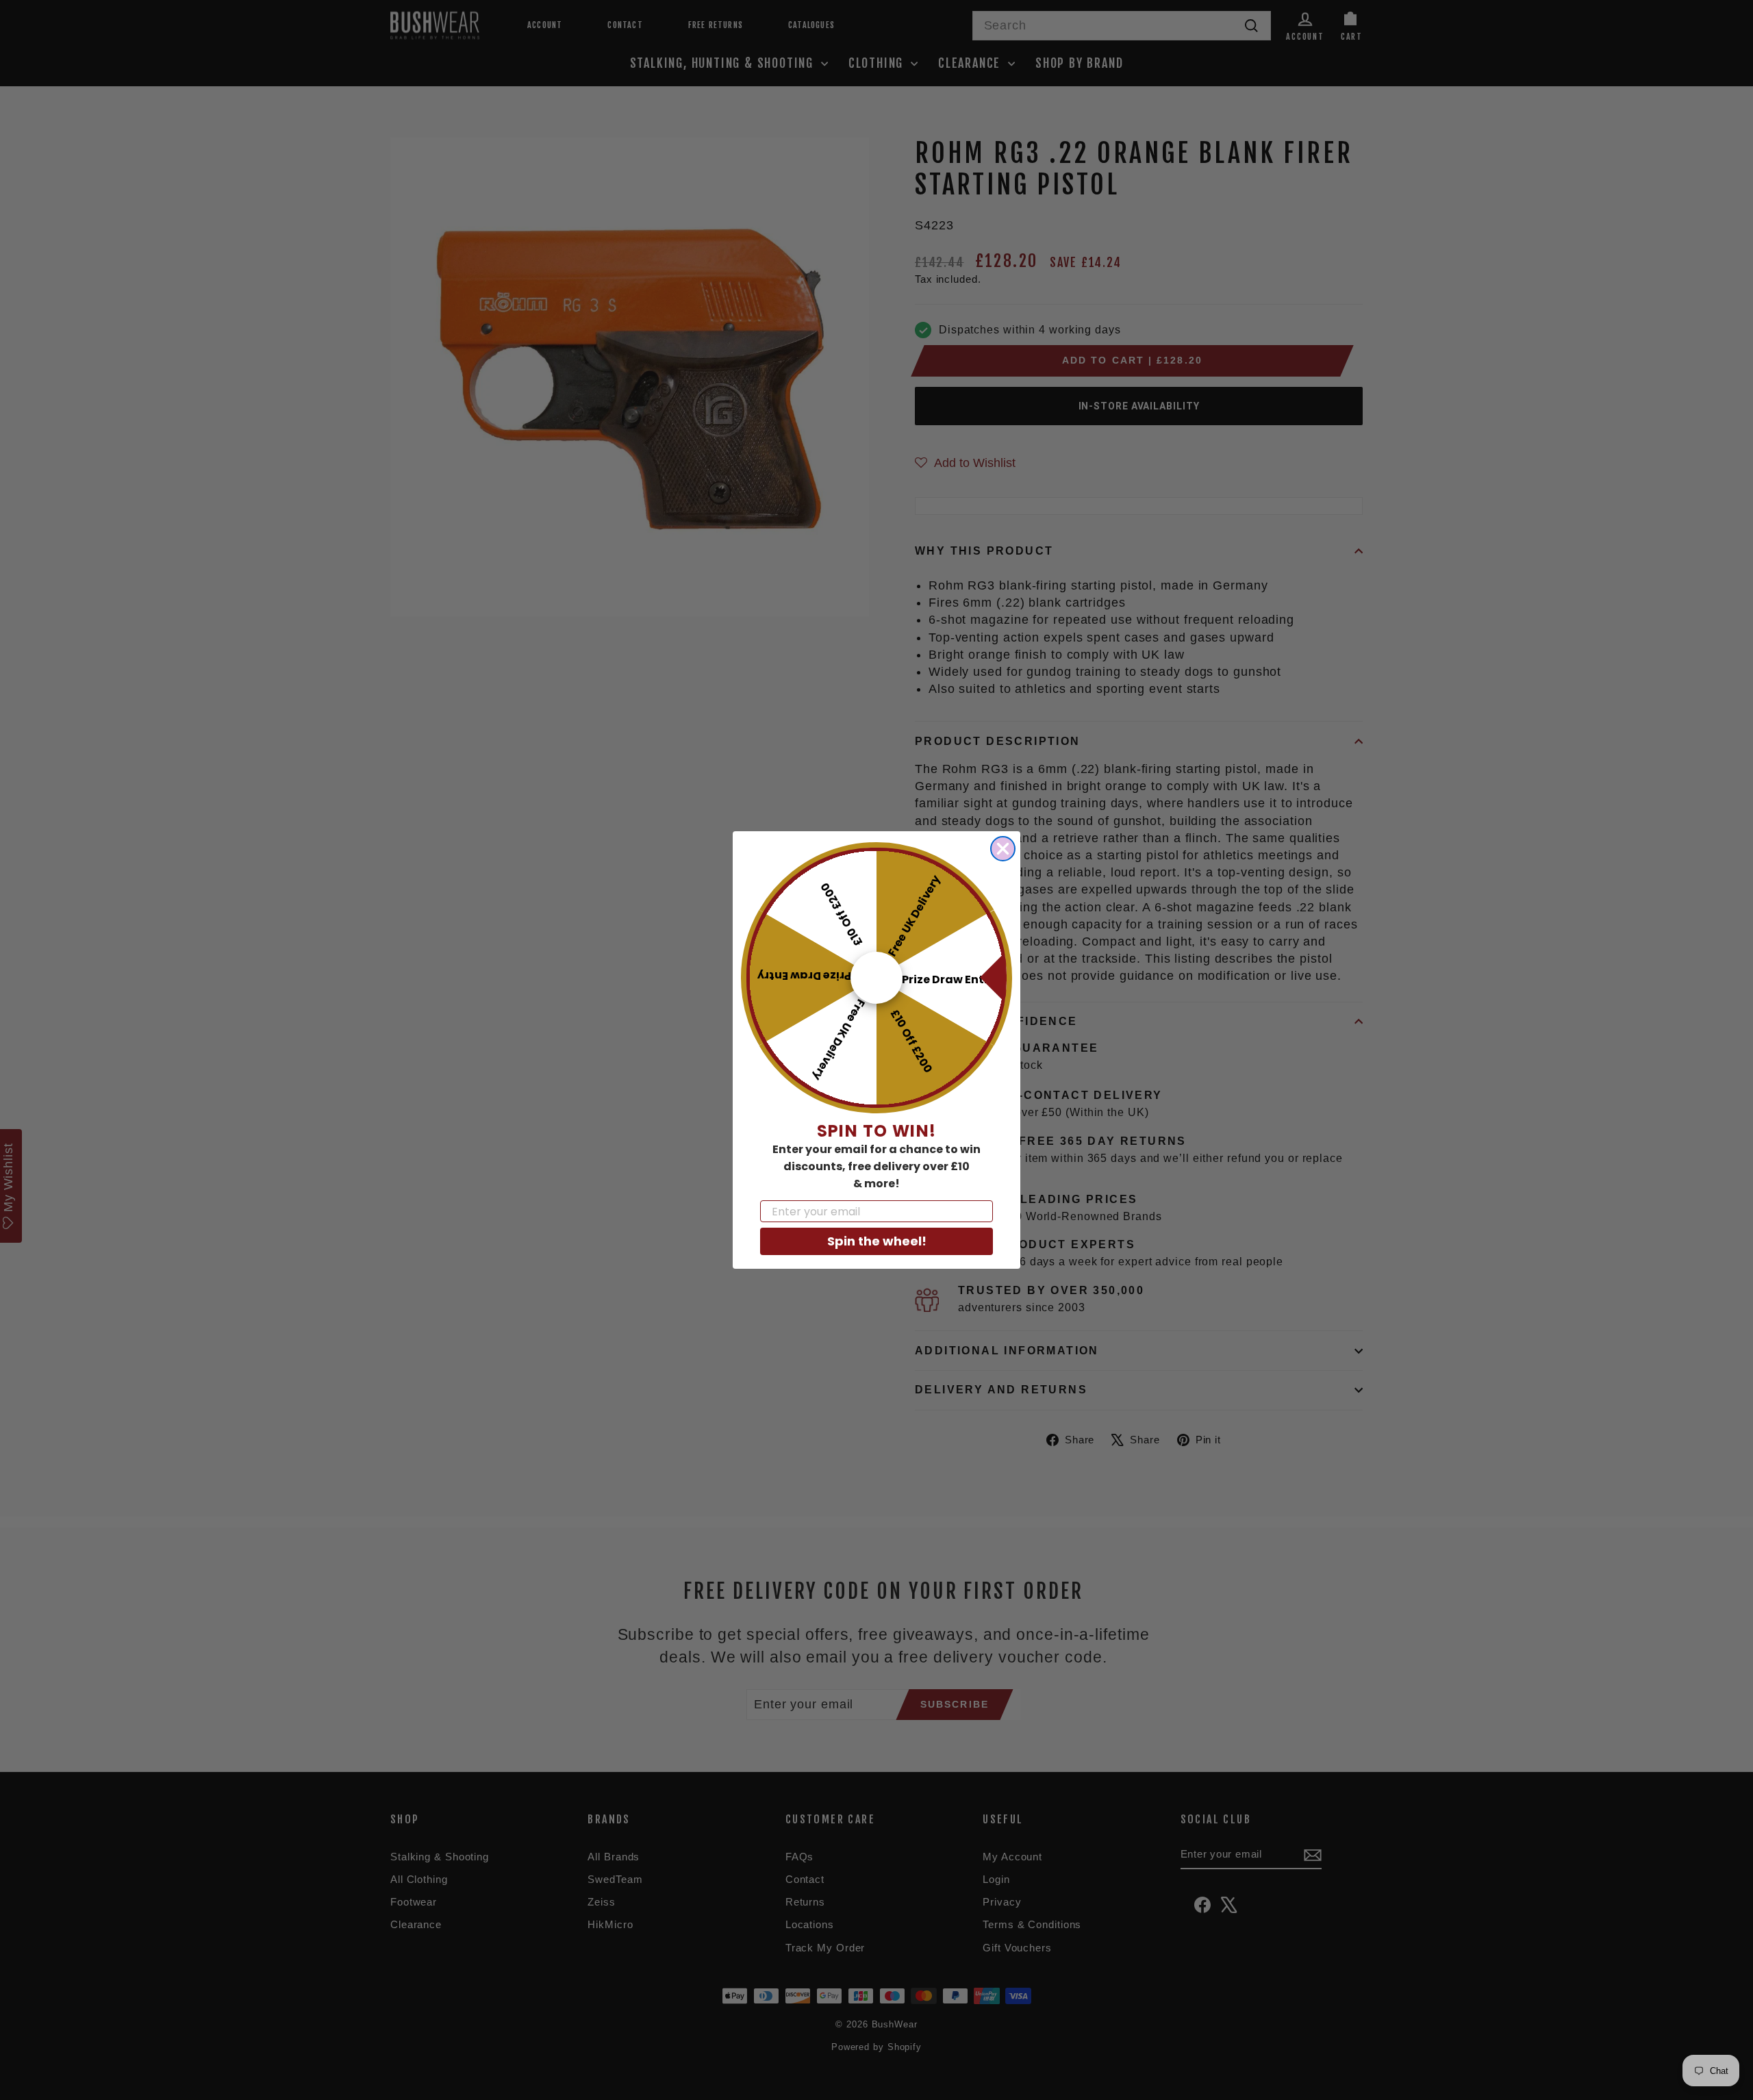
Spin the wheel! (877, 1241)
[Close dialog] (1003, 849)
